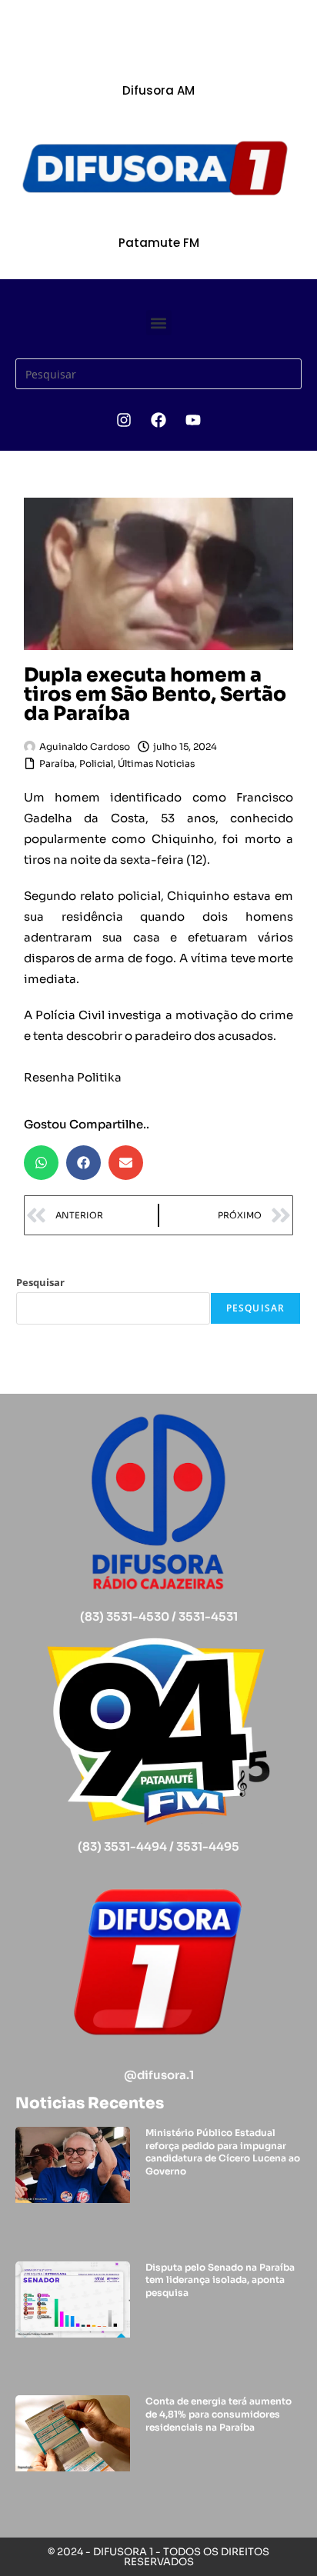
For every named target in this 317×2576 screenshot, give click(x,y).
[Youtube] (193, 420)
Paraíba (57, 763)
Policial (96, 763)
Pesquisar (40, 1282)
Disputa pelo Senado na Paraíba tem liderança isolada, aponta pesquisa (220, 2280)
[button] (159, 323)
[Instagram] (124, 420)
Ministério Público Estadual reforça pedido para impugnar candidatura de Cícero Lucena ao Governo (223, 2152)
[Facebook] (158, 420)
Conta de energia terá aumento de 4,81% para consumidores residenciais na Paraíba (219, 2414)
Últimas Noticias (156, 763)
